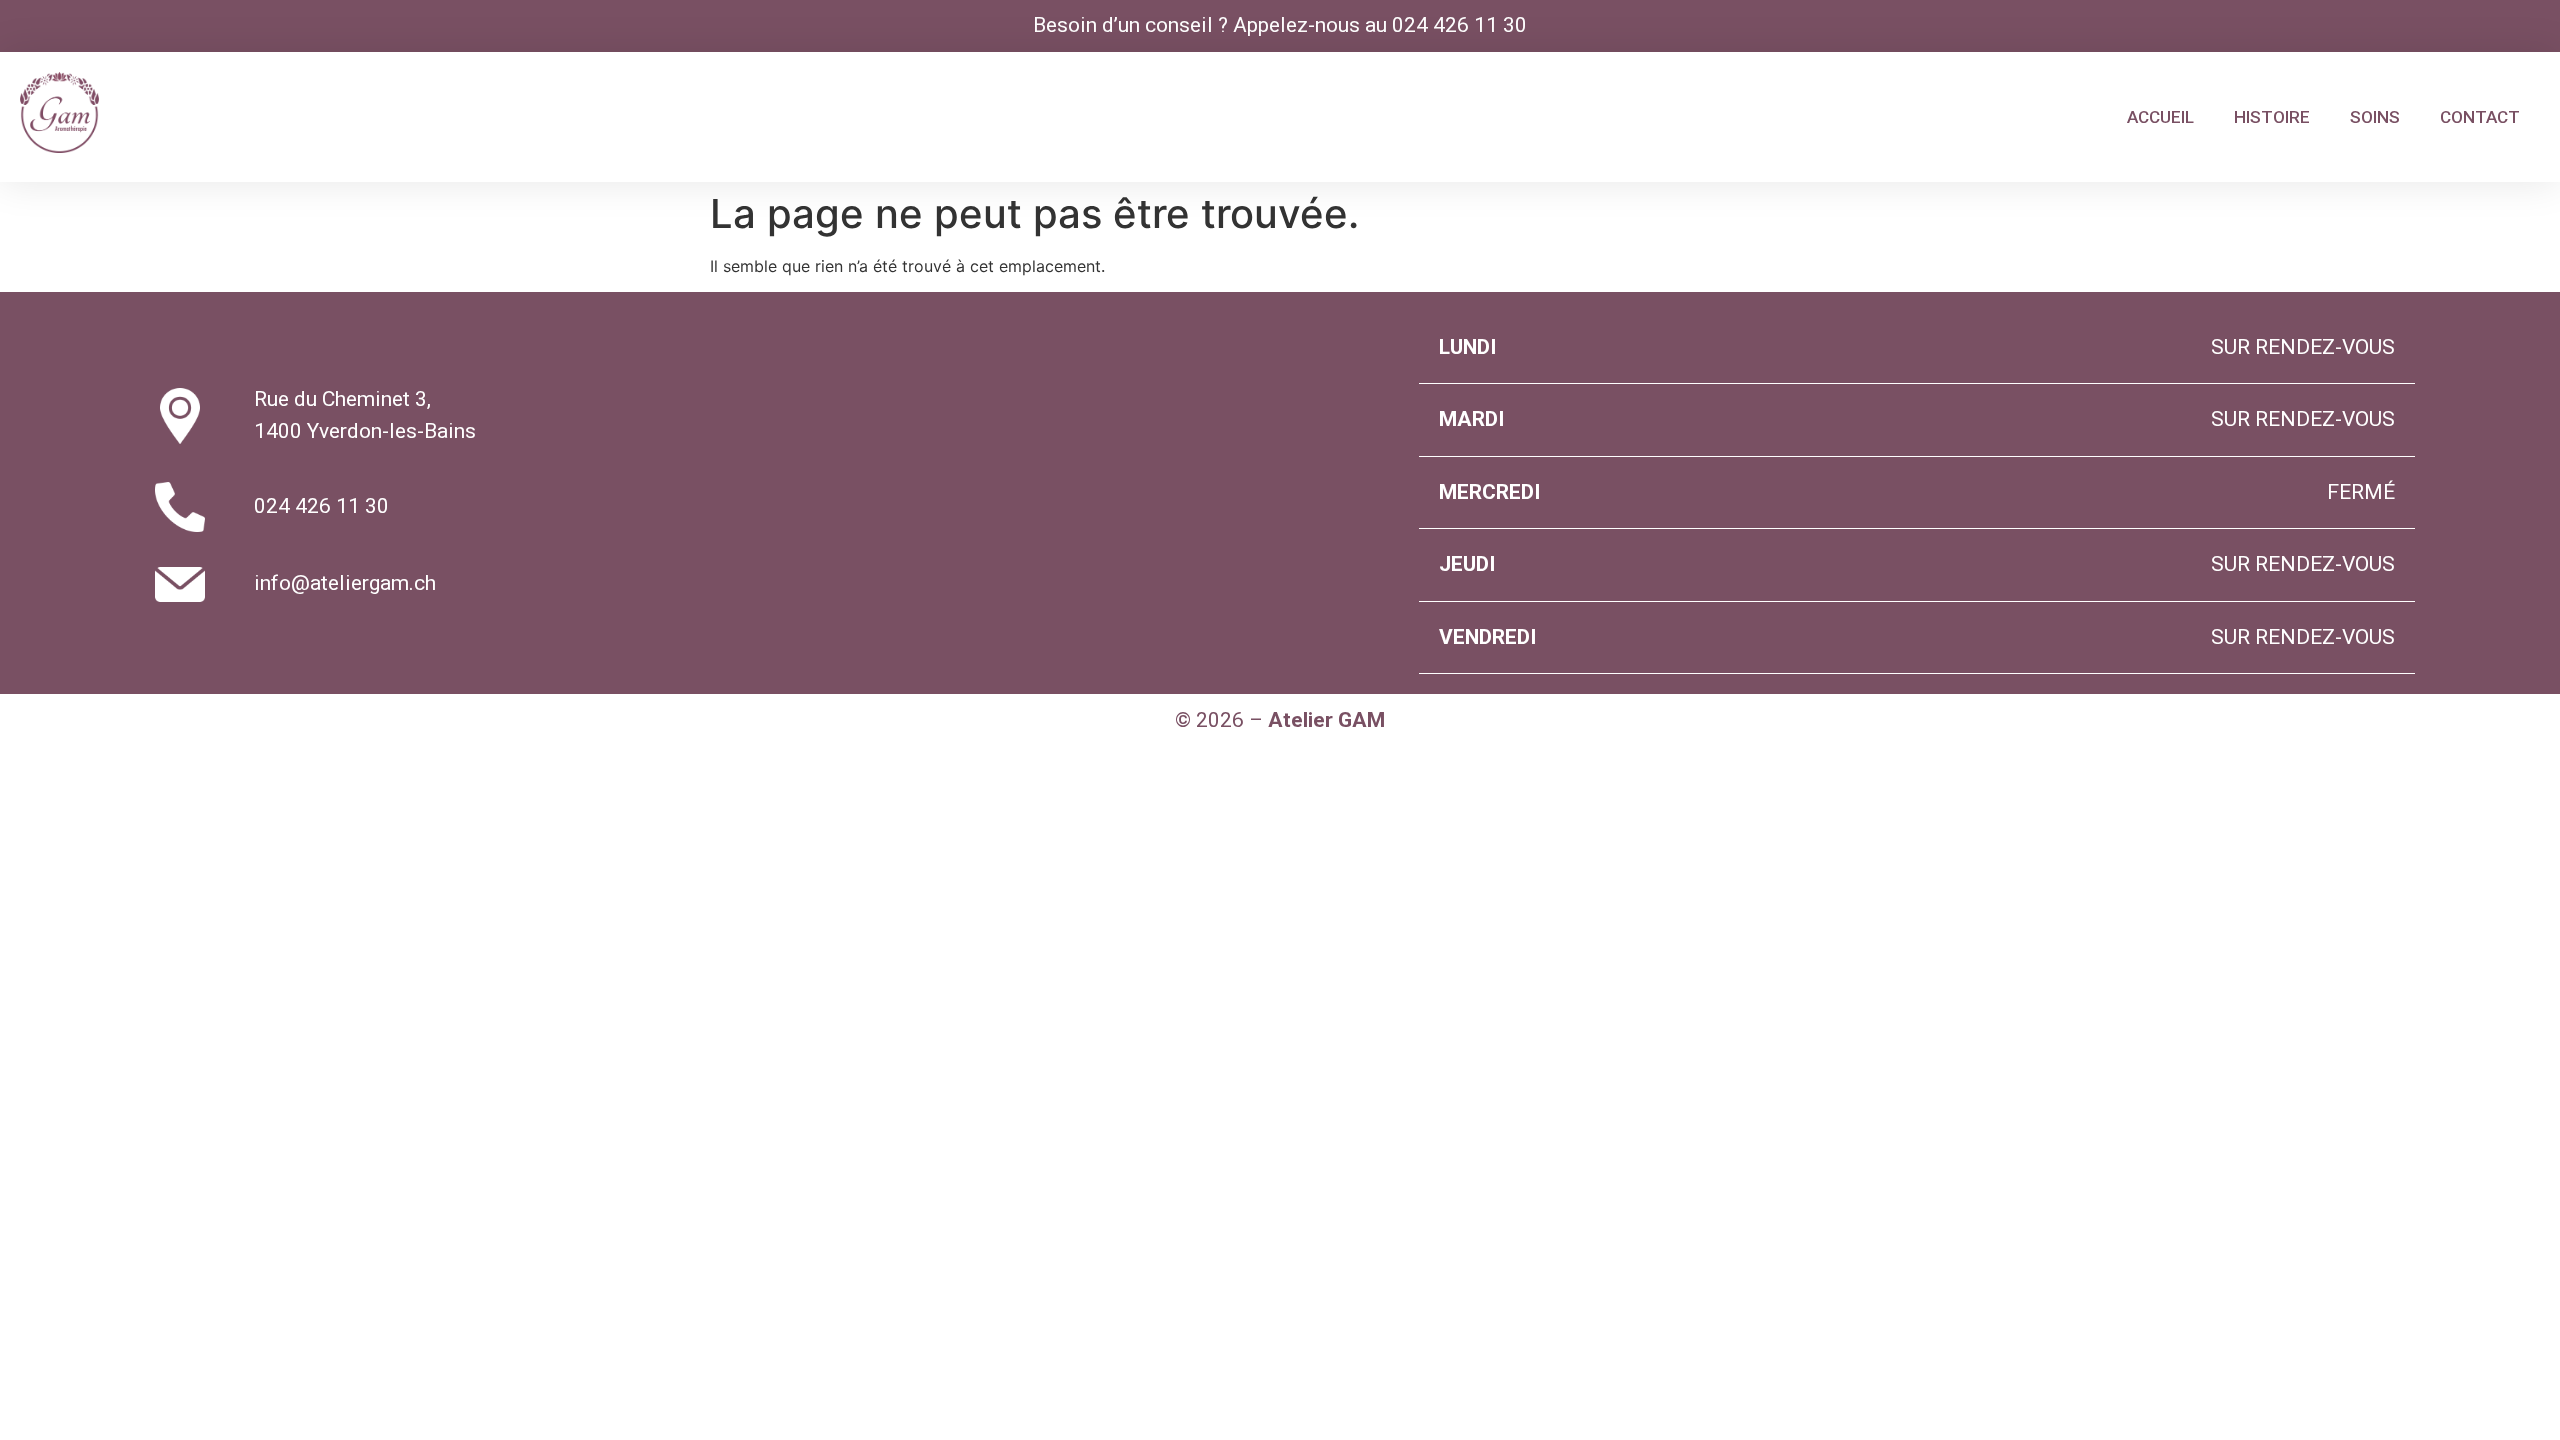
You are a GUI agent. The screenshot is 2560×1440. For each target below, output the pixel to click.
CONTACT (2480, 117)
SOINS (2375, 117)
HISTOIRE (2272, 117)
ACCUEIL (2160, 117)
